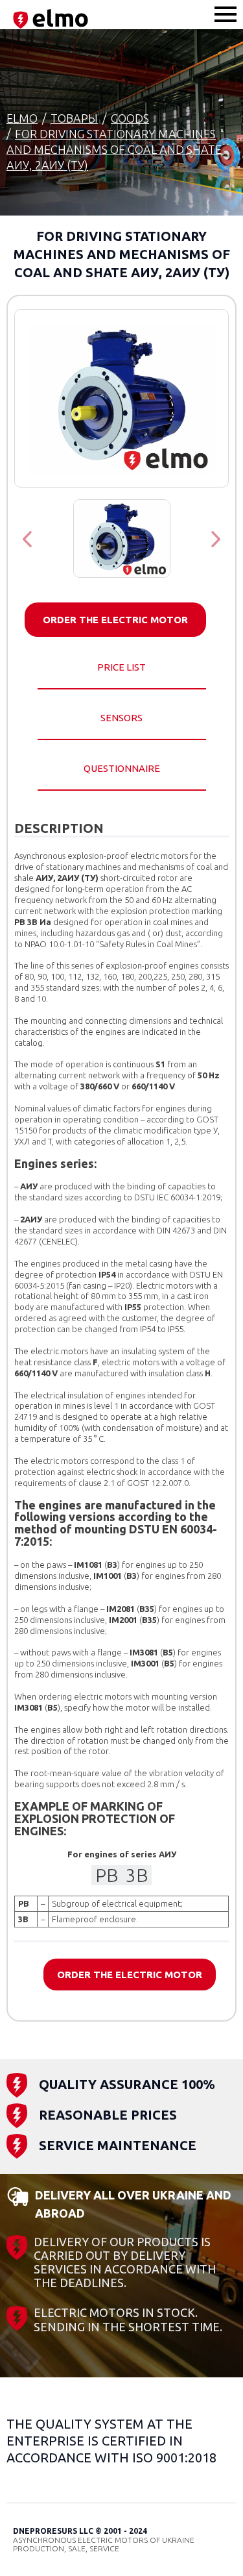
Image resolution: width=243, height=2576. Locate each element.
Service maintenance (118, 2145)
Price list (121, 667)
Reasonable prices (108, 2115)
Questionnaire (122, 768)
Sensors (121, 718)
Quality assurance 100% (127, 2084)
